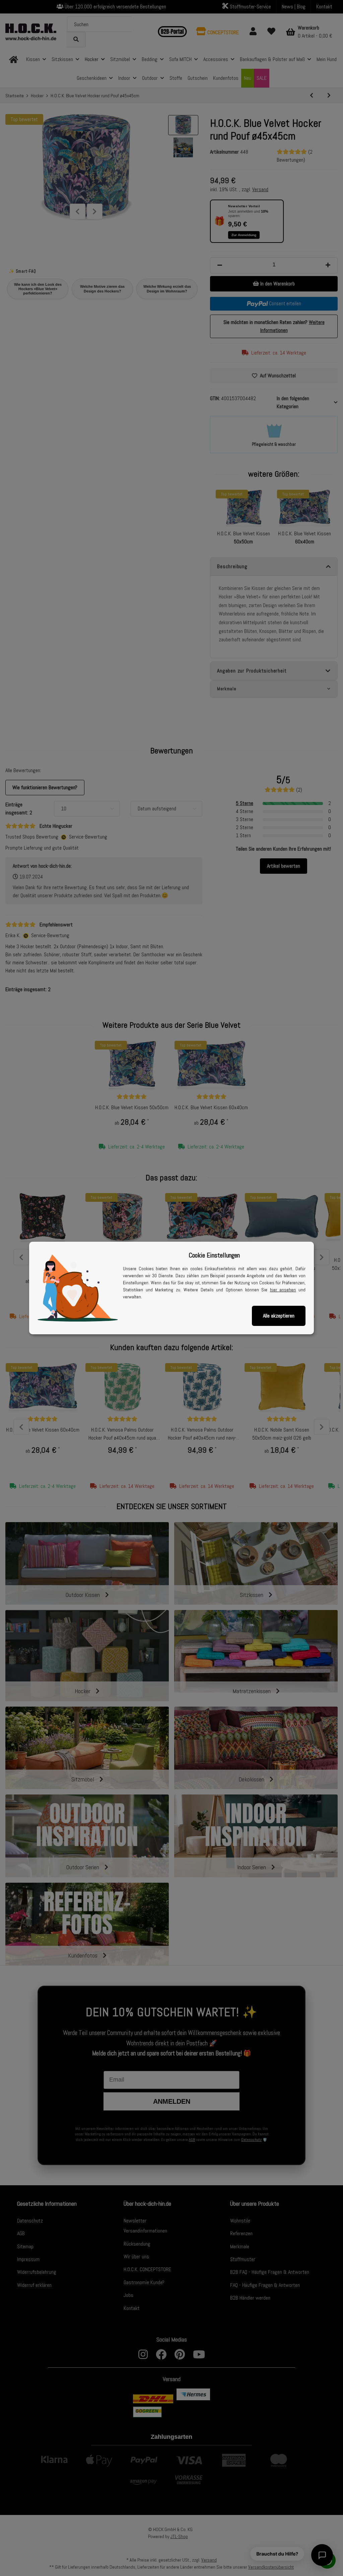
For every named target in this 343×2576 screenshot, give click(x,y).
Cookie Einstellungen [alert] (214, 1255)
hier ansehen (283, 1290)
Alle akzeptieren (279, 1316)
